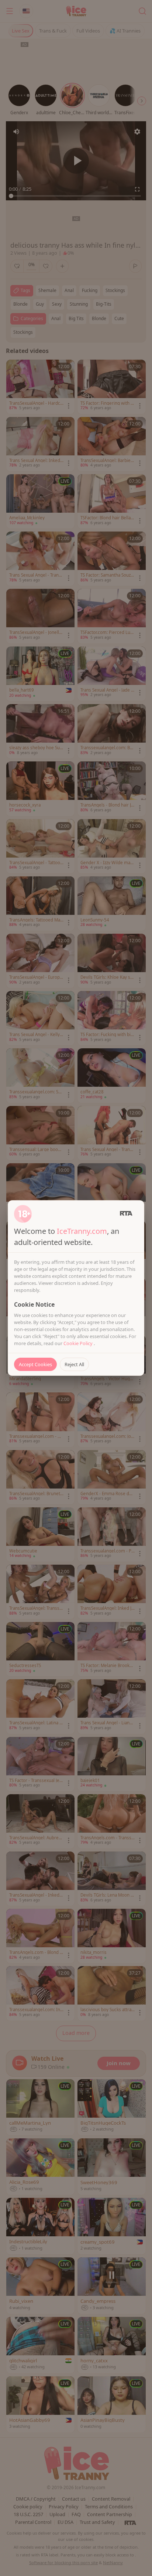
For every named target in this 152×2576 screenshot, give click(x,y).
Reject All (74, 1364)
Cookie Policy (79, 1343)
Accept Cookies (35, 1364)
